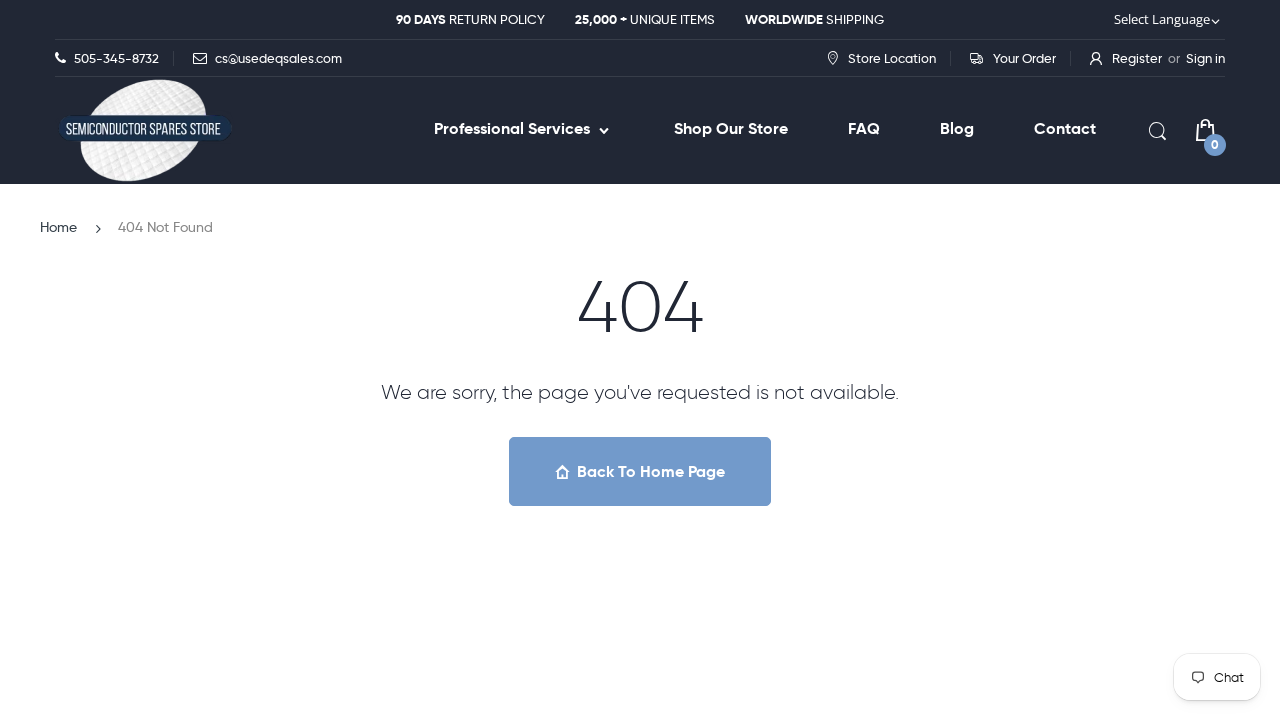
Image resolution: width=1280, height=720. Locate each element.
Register (1137, 58)
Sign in (1205, 58)
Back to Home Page (651, 471)
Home (58, 227)
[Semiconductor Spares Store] (145, 130)
